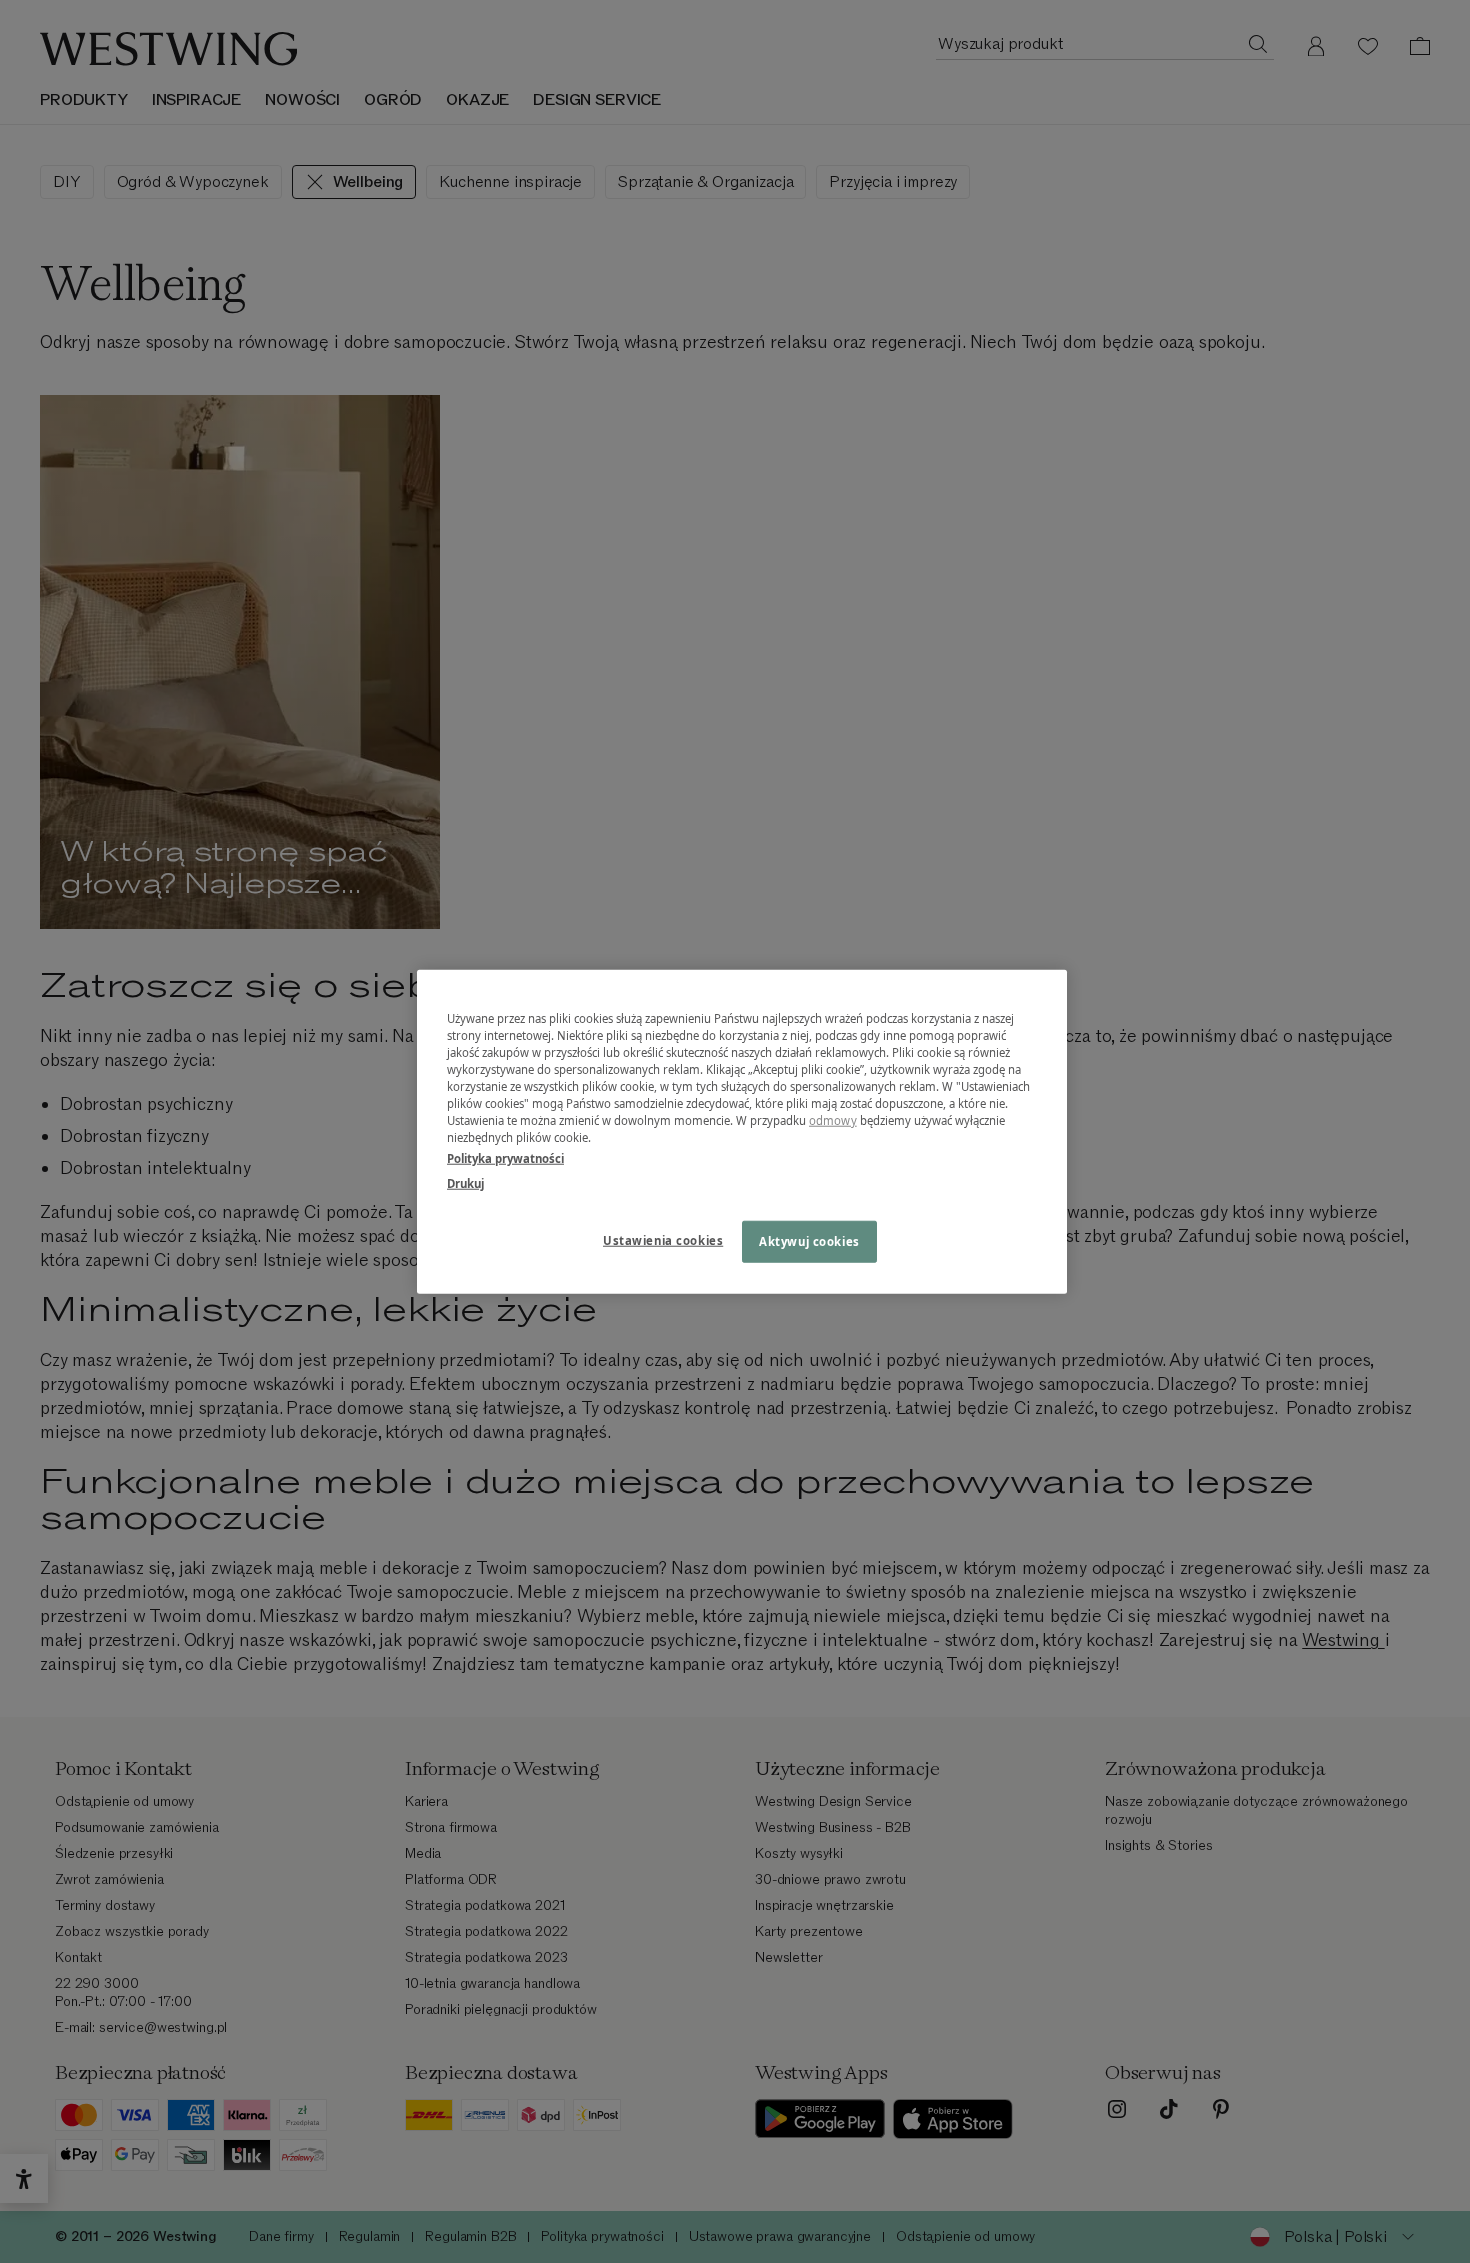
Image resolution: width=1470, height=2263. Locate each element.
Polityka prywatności (505, 1158)
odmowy (833, 1120)
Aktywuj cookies (809, 1241)
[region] (742, 1131)
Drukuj (465, 1183)
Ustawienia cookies (663, 1240)
